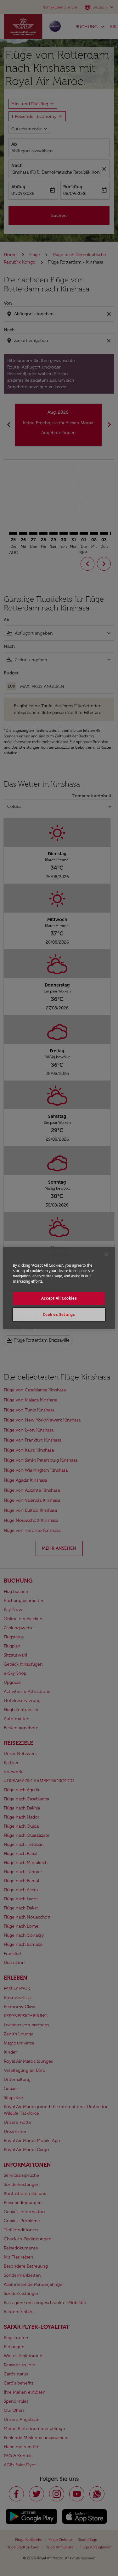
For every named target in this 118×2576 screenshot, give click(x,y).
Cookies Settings (59, 1314)
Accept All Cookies (59, 1298)
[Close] (106, 1254)
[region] (59, 1288)
